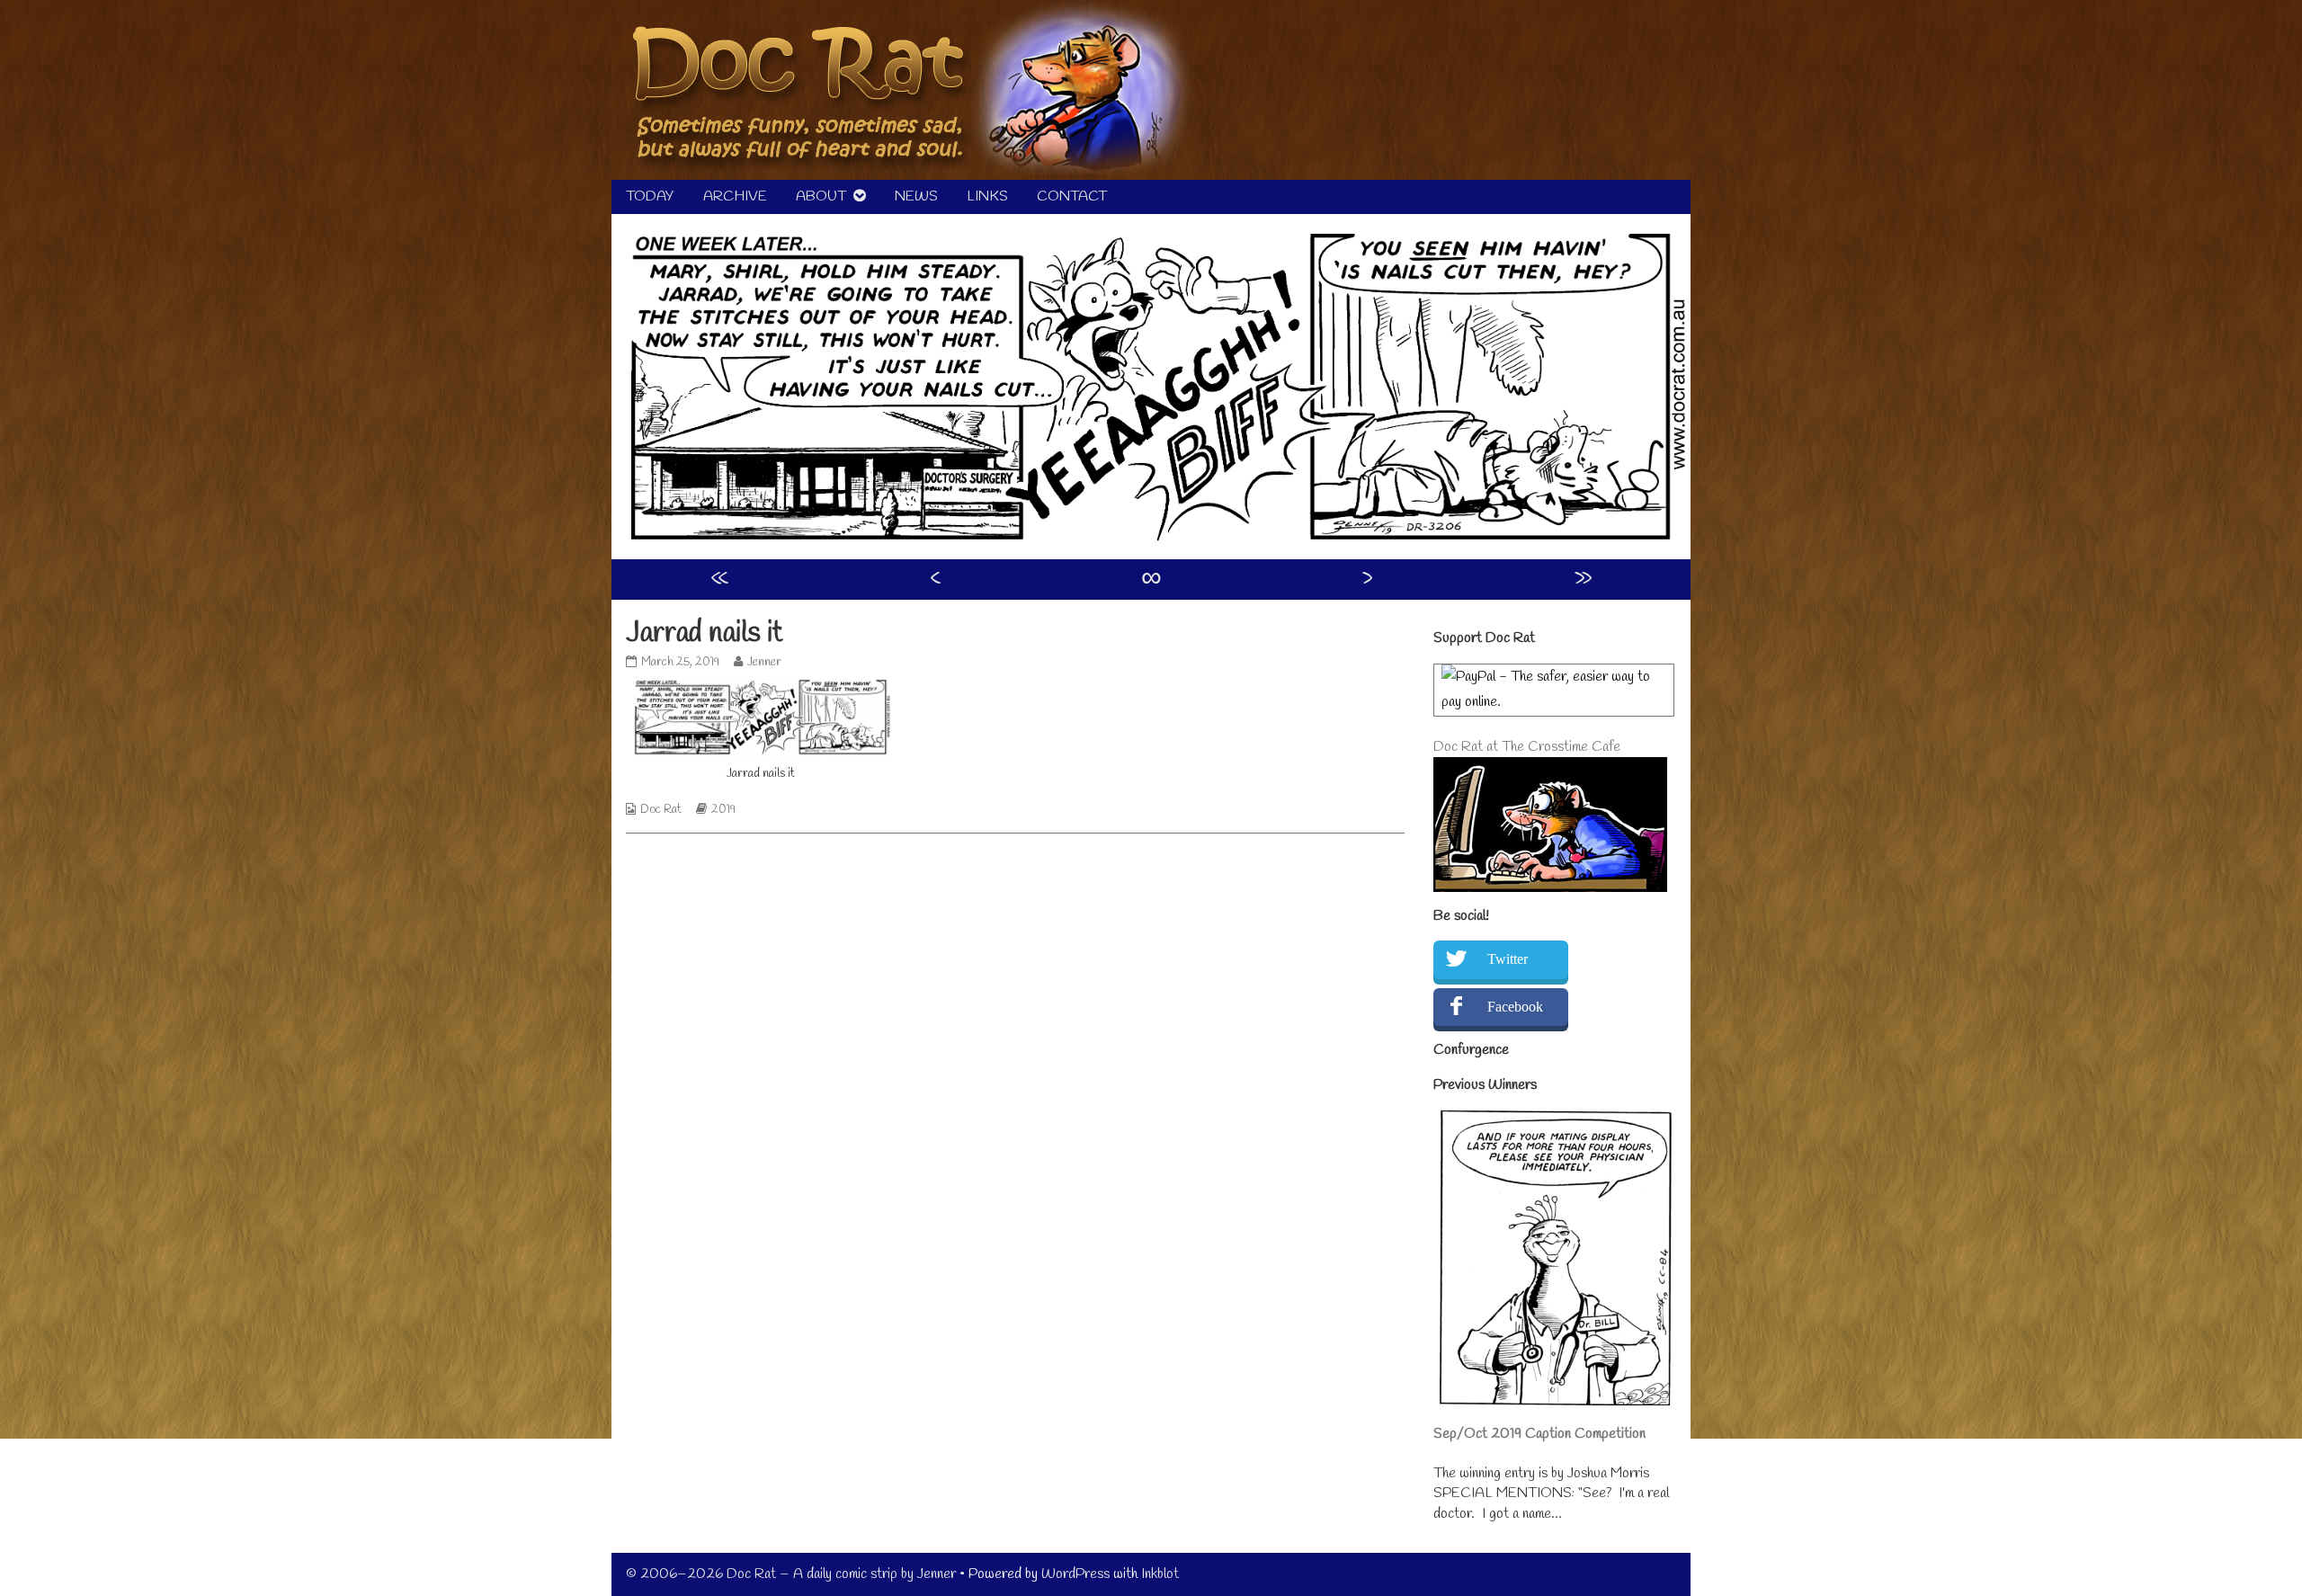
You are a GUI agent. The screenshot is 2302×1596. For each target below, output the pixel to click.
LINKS (987, 196)
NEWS (916, 196)
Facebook (1515, 1007)
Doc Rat (661, 810)
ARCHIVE (735, 196)
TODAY (650, 196)
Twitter (1508, 959)
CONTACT (1072, 196)
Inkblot (1160, 1574)
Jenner (764, 662)
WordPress (1075, 1574)
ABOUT (821, 196)
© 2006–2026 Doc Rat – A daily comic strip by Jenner (791, 1574)
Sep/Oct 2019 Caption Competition (1539, 1434)
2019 (723, 810)
